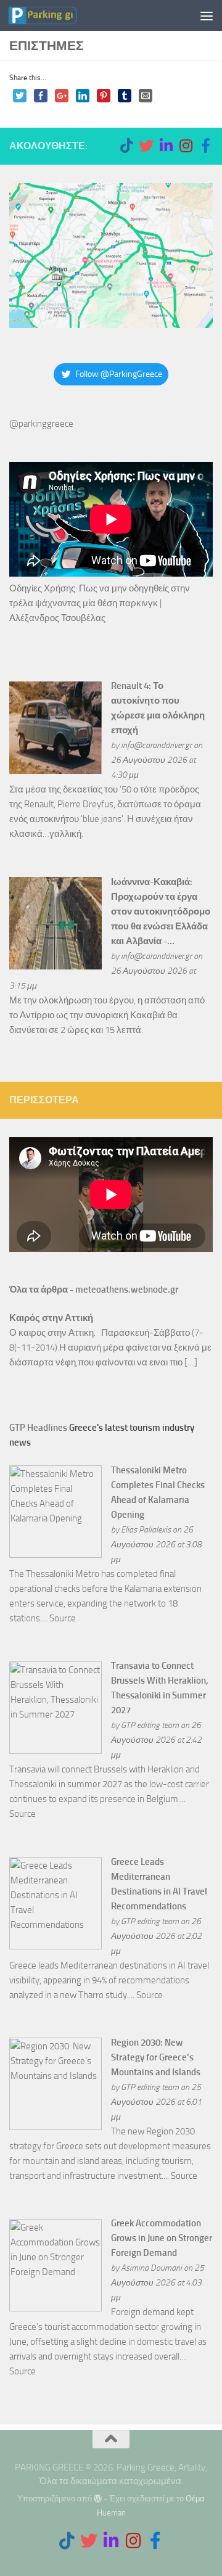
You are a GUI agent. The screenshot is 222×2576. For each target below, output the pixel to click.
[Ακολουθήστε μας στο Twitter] (146, 146)
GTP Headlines (38, 1428)
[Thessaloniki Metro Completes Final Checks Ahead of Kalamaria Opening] (55, 1555)
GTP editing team (150, 1725)
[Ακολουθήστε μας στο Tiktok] (126, 146)
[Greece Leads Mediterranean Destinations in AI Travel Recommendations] (55, 1946)
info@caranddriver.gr (156, 745)
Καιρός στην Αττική (51, 1318)
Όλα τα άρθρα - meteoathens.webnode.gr (94, 1290)
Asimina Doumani (151, 2268)
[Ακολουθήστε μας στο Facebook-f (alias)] (205, 146)
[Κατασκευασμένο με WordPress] (98, 2499)
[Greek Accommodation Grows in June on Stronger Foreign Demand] (55, 2308)
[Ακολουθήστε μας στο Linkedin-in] (166, 146)
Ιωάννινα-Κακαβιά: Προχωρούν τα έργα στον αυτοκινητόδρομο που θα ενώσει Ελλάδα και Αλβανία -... (161, 911)
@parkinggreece (41, 424)
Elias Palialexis (146, 1529)
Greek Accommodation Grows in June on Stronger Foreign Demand (162, 2238)
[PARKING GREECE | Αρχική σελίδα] (54, 15)
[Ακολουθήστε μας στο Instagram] (186, 146)
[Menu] (207, 15)
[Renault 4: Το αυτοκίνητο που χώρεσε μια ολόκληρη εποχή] (55, 771)
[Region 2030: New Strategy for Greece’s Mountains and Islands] (55, 2127)
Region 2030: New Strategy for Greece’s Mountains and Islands (156, 2057)
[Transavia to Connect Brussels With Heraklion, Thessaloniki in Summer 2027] (55, 1751)
